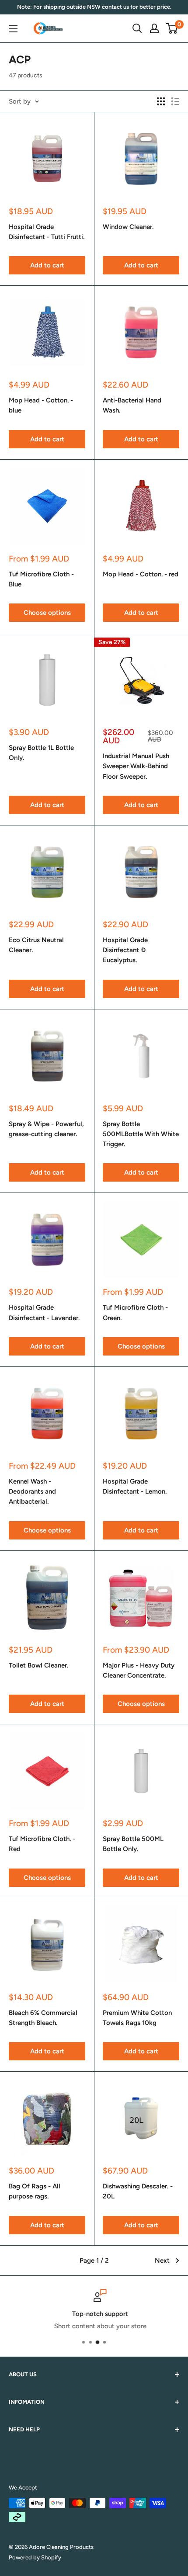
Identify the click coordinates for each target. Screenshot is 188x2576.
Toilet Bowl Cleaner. (38, 1665)
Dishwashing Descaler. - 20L (138, 2191)
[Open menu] (13, 29)
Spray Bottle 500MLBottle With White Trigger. (141, 1134)
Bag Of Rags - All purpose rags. (35, 2191)
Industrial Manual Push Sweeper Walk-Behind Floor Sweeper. (136, 766)
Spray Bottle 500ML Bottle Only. (133, 1844)
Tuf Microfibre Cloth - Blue (41, 579)
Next (162, 2261)
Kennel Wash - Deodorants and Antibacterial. (32, 1492)
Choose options (47, 613)
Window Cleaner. (128, 227)
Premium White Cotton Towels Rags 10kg (137, 2018)
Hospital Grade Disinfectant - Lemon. (135, 1486)
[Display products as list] (175, 101)
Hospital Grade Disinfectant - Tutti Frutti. (47, 232)
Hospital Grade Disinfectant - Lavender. (44, 1312)
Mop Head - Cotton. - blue (41, 405)
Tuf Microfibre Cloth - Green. (135, 1312)
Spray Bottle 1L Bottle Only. (41, 753)
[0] (172, 28)
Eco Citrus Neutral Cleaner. (36, 945)
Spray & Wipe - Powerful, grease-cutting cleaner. (46, 1129)
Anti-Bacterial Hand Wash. (132, 405)
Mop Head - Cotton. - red (141, 574)
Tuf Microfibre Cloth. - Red (42, 1844)
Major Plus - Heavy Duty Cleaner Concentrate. (139, 1670)
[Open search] (137, 28)
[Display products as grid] (161, 101)
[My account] (154, 28)
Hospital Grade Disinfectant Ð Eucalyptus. (125, 950)
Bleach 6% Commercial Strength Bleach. (43, 2018)
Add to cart (47, 265)
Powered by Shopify (35, 2557)
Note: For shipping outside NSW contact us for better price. (94, 7)
